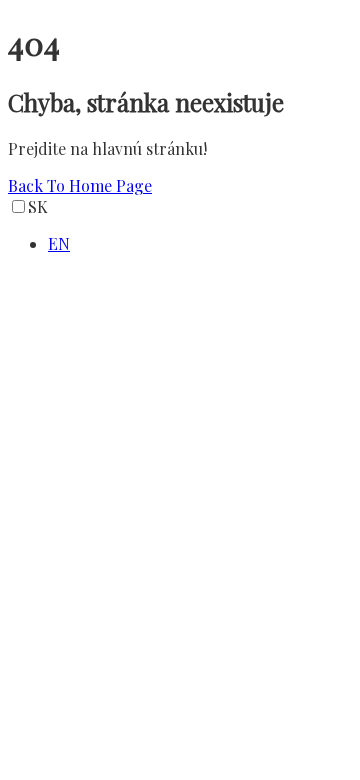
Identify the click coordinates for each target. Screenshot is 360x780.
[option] (200, 243)
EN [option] (59, 243)
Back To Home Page (80, 185)
